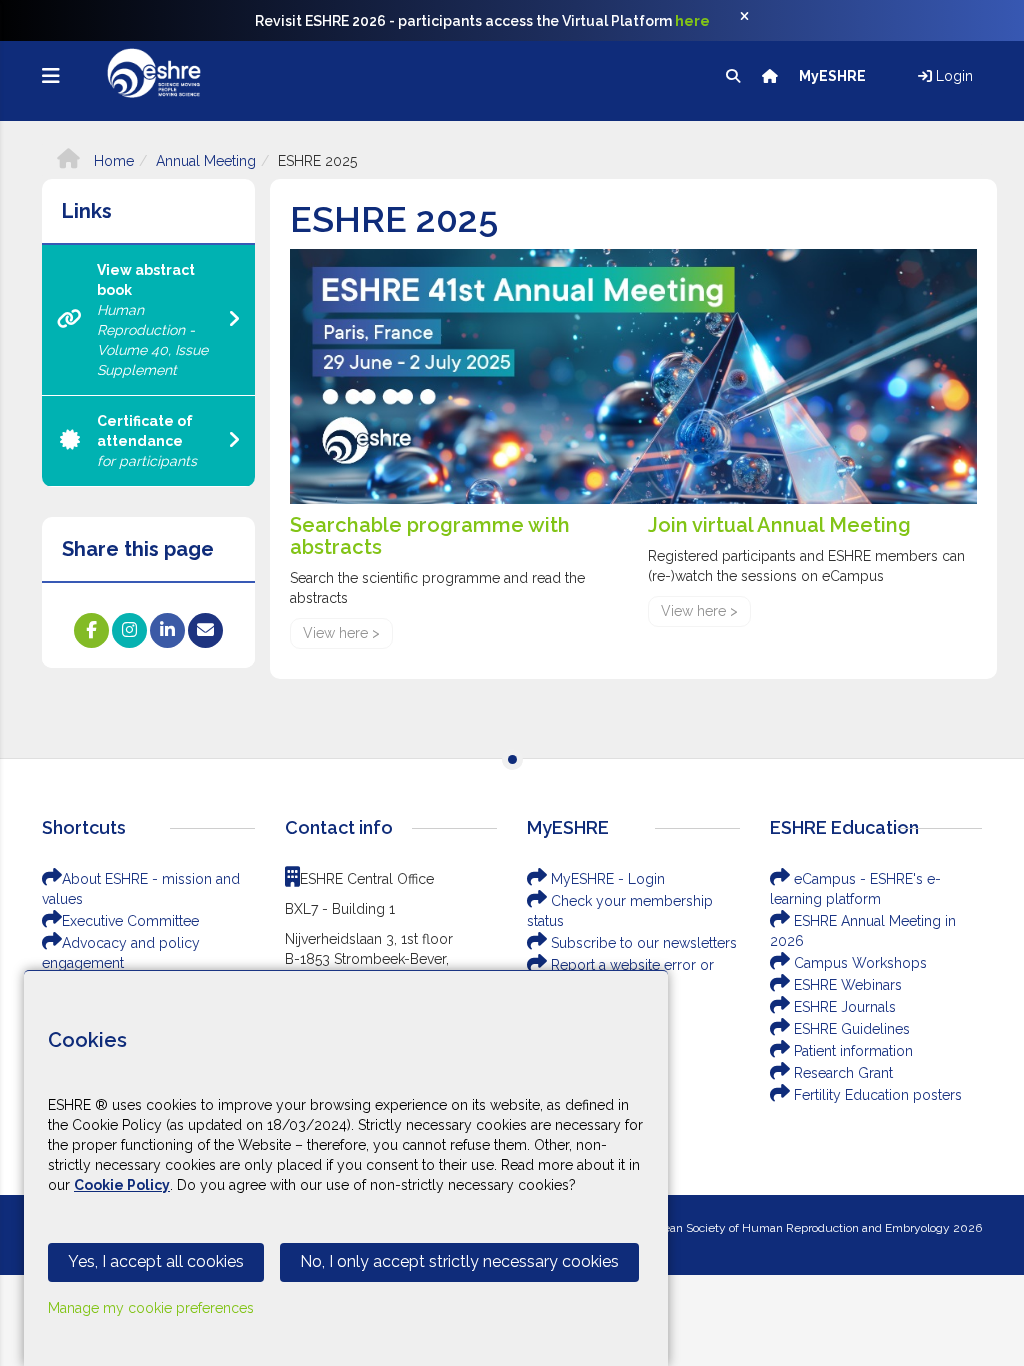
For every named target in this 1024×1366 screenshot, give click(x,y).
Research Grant (841, 1073)
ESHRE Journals (843, 1007)
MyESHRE (834, 76)
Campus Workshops (858, 963)
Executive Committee (130, 921)
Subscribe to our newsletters (642, 943)
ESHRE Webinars (846, 985)
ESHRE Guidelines (850, 1029)
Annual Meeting (206, 161)
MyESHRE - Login (606, 879)
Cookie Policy (122, 1185)
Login (952, 76)
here (692, 21)
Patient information (851, 1051)
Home (112, 161)
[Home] (771, 76)
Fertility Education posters (876, 1095)
